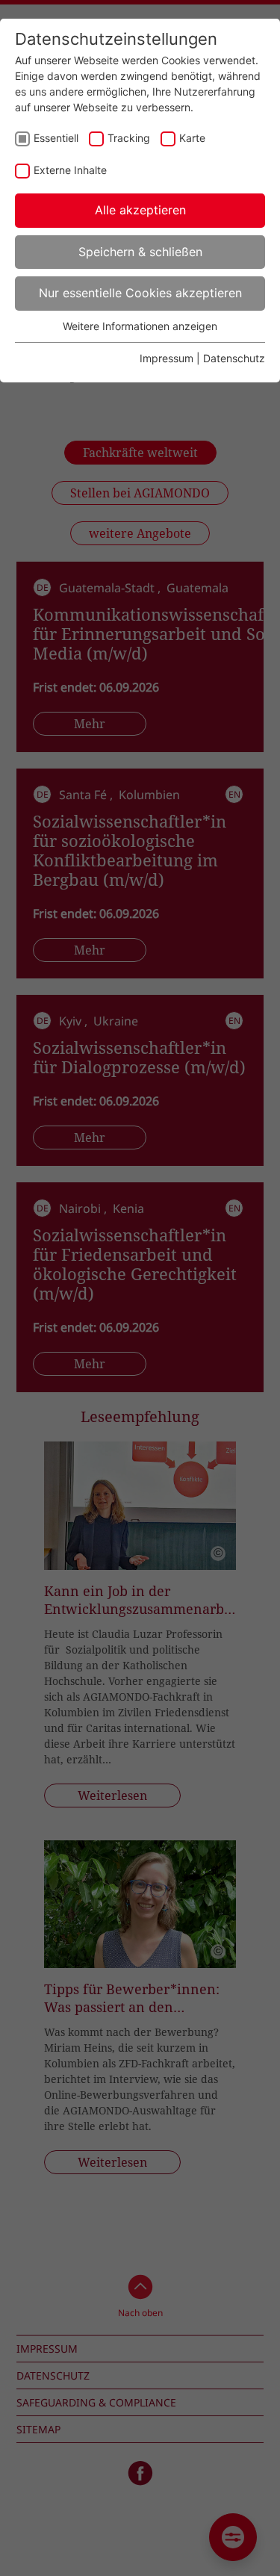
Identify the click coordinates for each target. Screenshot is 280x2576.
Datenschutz (234, 358)
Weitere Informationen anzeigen (140, 326)
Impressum (167, 358)
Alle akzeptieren (140, 210)
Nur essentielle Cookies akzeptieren (140, 293)
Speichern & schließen (140, 252)
